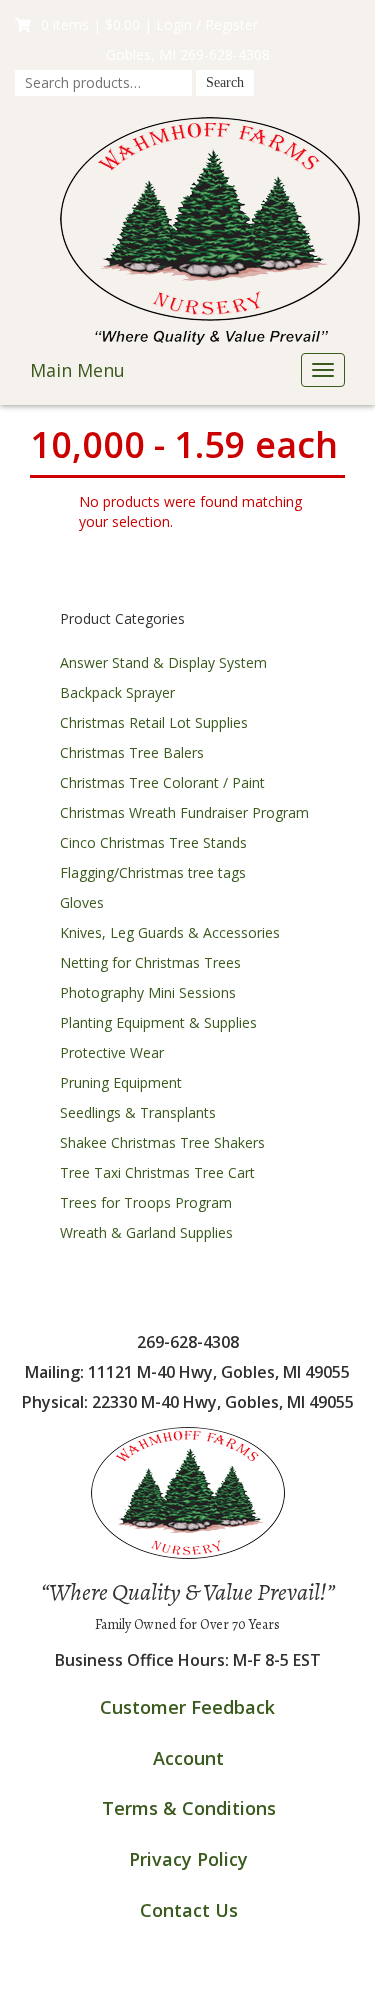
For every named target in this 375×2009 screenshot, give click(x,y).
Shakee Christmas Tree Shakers (162, 1142)
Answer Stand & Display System (163, 662)
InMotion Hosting (267, 1988)
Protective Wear (112, 1052)
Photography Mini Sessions (148, 992)
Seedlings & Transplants (138, 1112)
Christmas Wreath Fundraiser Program (184, 812)
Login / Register (207, 24)
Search (225, 82)
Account (188, 1758)
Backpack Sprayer (117, 692)
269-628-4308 (225, 54)
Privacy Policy (188, 1859)
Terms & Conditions (189, 1808)
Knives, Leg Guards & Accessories (170, 932)
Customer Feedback (187, 1707)
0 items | (90, 24)
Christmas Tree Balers (132, 752)
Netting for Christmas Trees (150, 962)
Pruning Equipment (121, 1082)
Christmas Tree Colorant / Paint (162, 782)
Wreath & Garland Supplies (146, 1232)
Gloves (82, 902)
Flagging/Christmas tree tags (153, 872)
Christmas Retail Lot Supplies (154, 722)
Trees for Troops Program (146, 1202)
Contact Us (189, 1910)
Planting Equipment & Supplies (158, 1022)
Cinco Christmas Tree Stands (153, 842)
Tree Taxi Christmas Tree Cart (157, 1172)
